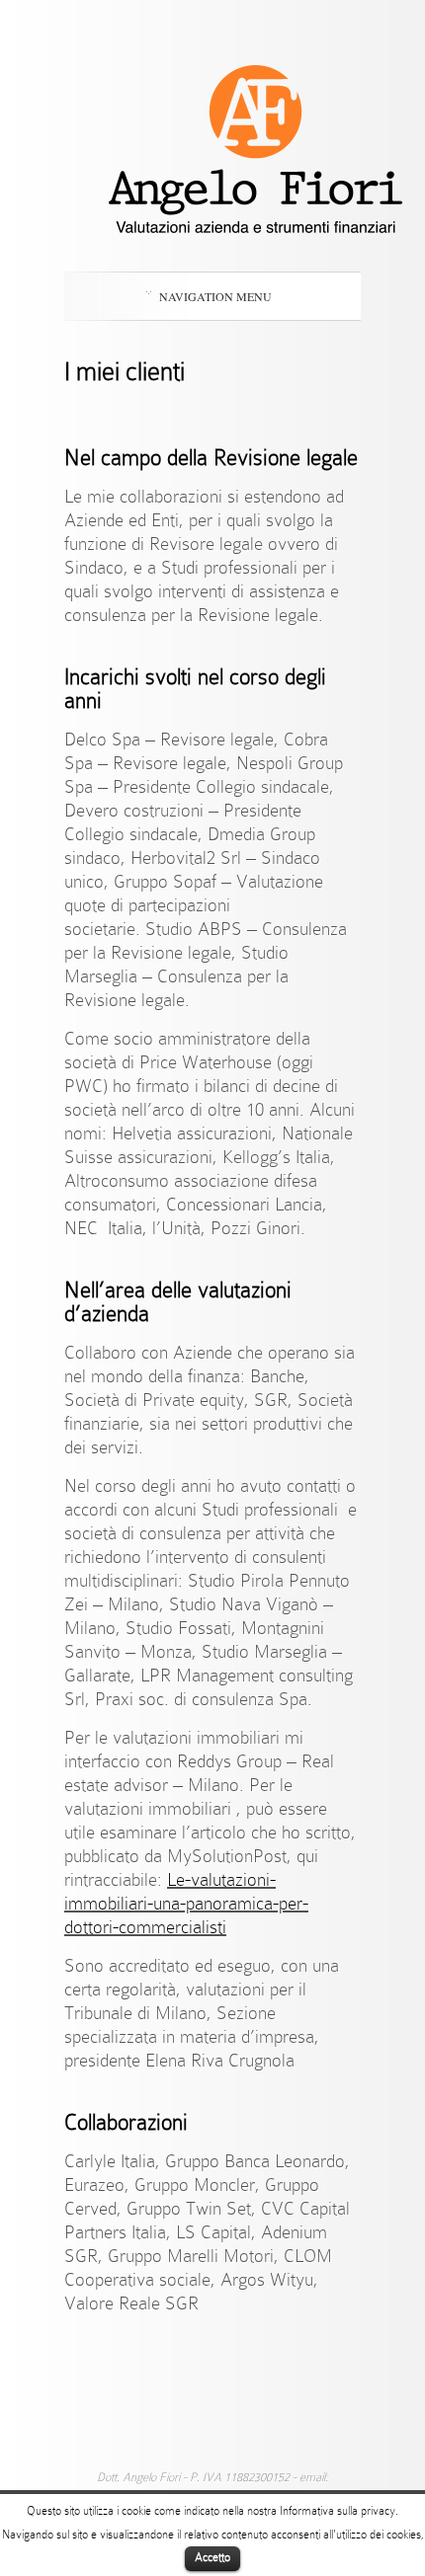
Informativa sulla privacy (338, 2511)
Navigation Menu (215, 296)
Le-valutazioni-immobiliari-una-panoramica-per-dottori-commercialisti (186, 1903)
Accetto (212, 2557)
